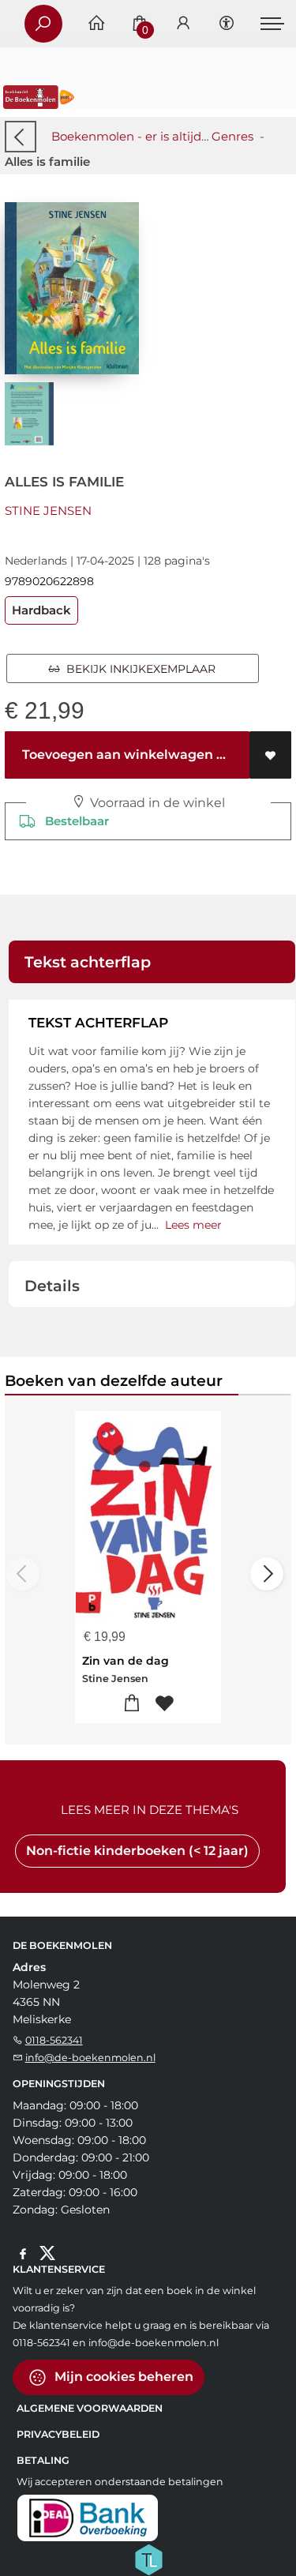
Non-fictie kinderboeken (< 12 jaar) (137, 1851)
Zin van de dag (126, 1661)
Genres (232, 136)
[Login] (183, 24)
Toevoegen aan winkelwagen (116, 755)
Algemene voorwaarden (90, 2408)
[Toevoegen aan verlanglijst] (270, 755)
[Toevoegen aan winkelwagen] (132, 1704)
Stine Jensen (48, 511)
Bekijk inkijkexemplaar (138, 669)
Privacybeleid (58, 2434)
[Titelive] (148, 2559)
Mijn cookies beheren (122, 2377)
